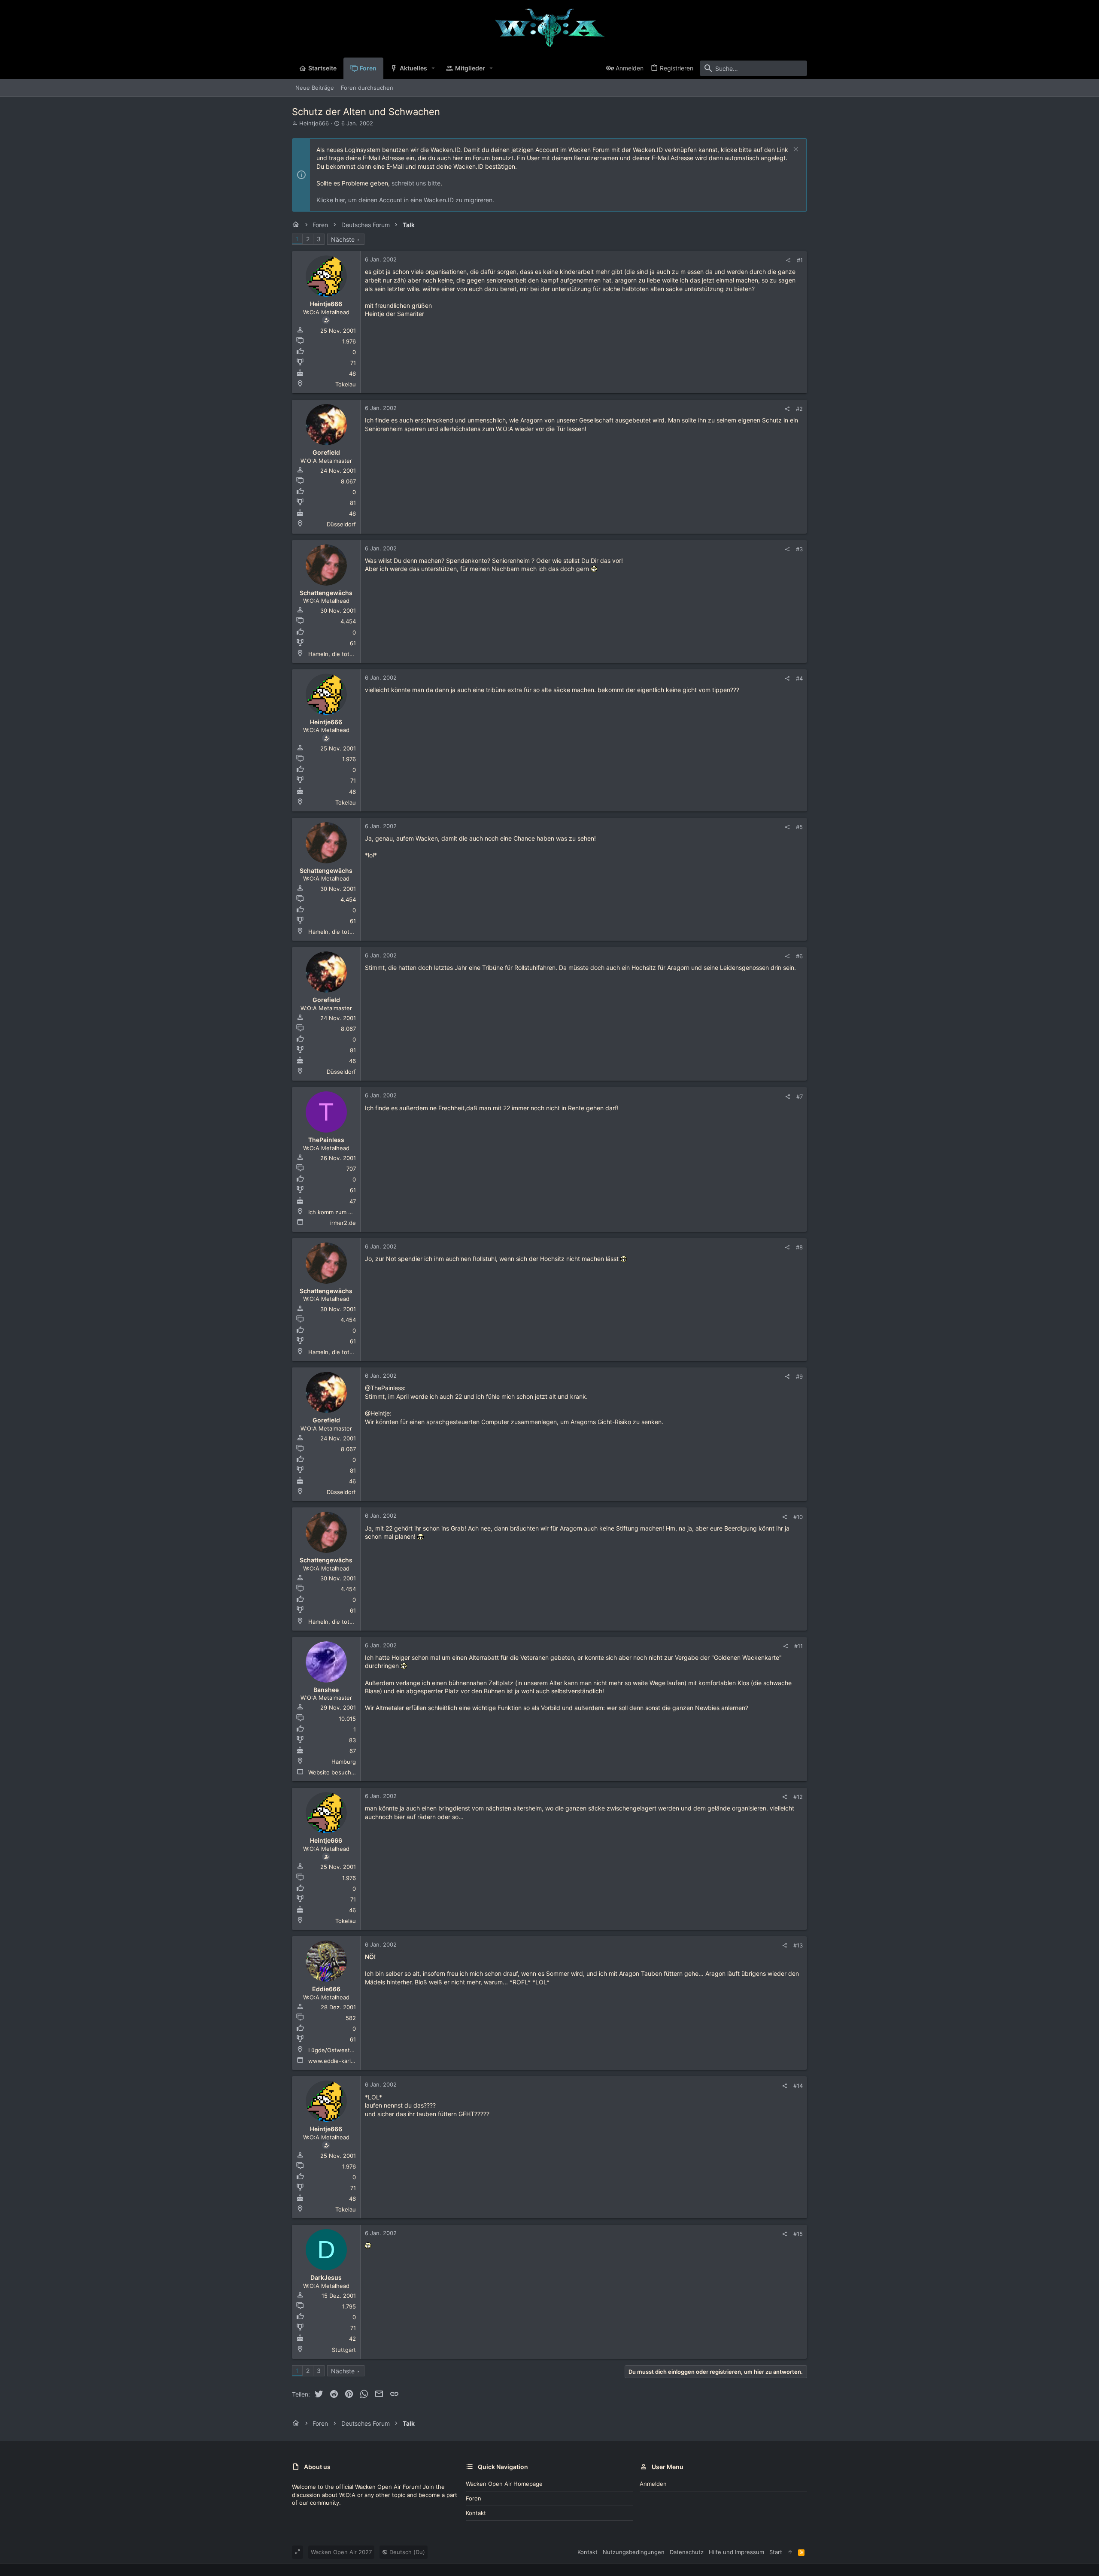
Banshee (326, 1690)
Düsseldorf (341, 524)
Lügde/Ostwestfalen (336, 2050)
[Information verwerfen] (795, 150)
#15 (798, 2234)
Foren (474, 2498)
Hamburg (344, 1762)
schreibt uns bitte (416, 183)
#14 (798, 2086)
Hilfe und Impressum (736, 2552)
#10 (798, 1517)
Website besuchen (333, 1772)
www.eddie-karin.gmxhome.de (349, 2061)
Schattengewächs (326, 593)
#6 (799, 956)
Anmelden (653, 2484)
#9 (799, 1376)
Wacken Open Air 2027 (341, 2552)
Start (776, 2552)
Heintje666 (314, 123)
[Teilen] (788, 260)
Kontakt (476, 2513)
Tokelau (346, 384)
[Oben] (790, 2552)
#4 (799, 678)
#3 (799, 549)
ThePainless (326, 1140)
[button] (433, 68)
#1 (800, 260)
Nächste (343, 239)
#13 (798, 1945)
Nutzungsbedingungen (634, 2552)
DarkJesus (326, 2277)
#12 (798, 1797)
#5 (799, 827)
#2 (799, 409)
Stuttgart (344, 2350)
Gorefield (326, 452)
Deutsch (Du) (406, 2552)
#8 (799, 1247)
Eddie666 (326, 1989)
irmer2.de (343, 1223)
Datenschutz (687, 2552)
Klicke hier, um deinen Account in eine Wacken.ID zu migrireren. (405, 200)
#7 (800, 1097)
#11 (798, 1646)
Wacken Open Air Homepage (504, 2484)
